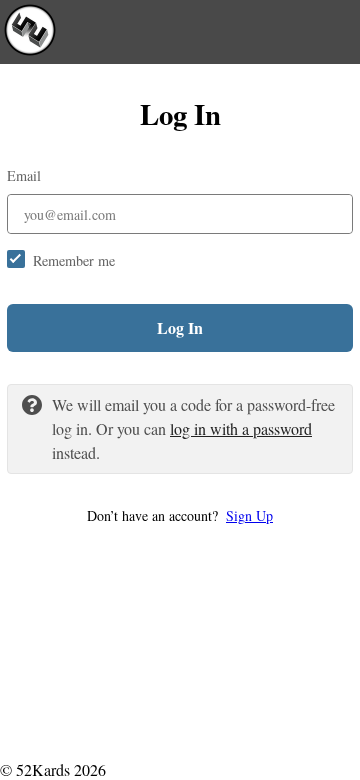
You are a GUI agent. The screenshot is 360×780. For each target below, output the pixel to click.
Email (24, 175)
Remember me (74, 260)
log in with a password (241, 428)
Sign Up (249, 515)
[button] (180, 515)
